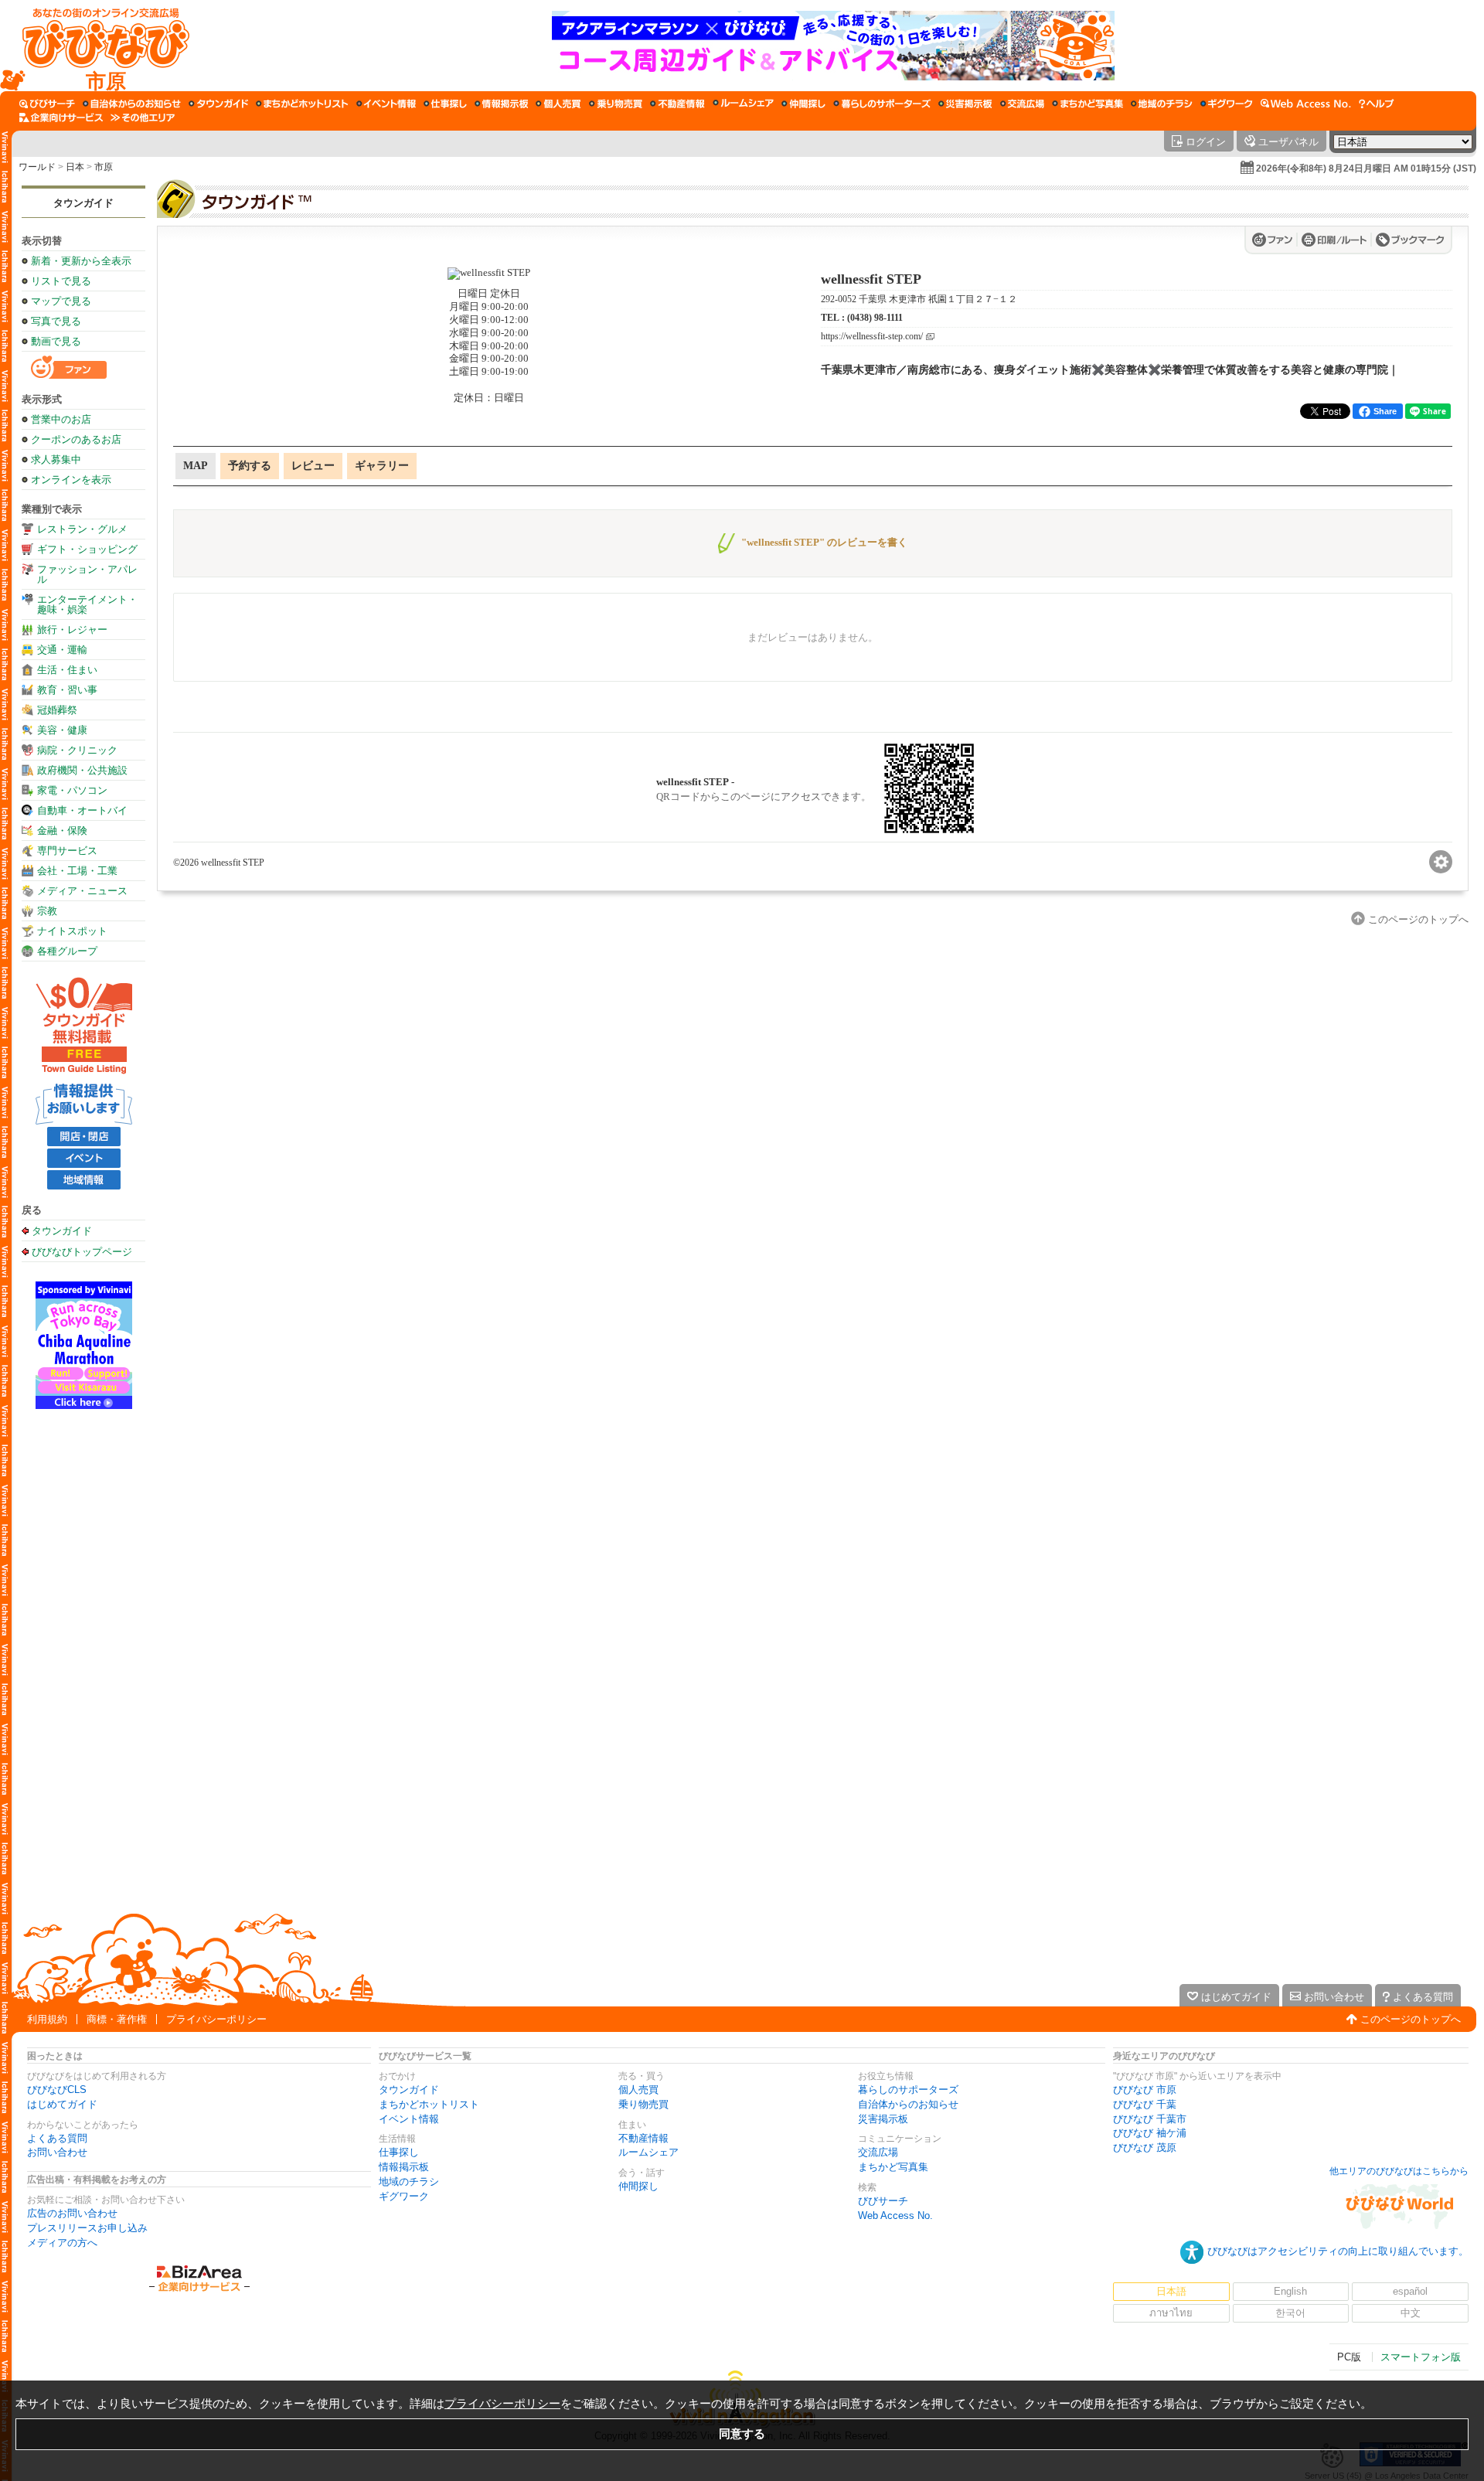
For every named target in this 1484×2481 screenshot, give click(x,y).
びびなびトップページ (82, 1251)
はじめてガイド (62, 2104)
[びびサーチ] (47, 104)
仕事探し (399, 2152)
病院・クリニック (77, 750)
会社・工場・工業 (77, 871)
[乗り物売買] (616, 104)
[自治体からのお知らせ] (132, 104)
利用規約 (47, 2019)
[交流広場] (1022, 104)
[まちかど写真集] (1087, 104)
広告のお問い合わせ (72, 2213)
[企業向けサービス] (61, 117)
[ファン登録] (1275, 240)
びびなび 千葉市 (1150, 2119)
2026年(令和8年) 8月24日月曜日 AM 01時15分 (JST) (1366, 168)
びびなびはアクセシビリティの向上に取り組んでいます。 (1338, 2251)
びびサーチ (883, 2201)
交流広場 (878, 2152)
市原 (104, 167)
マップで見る (61, 301)
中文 (1411, 2313)
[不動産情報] (677, 104)
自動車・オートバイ (82, 810)
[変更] (1441, 862)
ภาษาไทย (1171, 2313)
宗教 (47, 911)
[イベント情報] (386, 104)
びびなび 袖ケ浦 (1150, 2133)
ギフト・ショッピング (87, 549)
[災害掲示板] (965, 104)
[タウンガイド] (218, 104)
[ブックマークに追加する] (1410, 240)
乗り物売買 (643, 2104)
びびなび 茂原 (1145, 2147)
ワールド (37, 167)
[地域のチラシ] (1162, 104)
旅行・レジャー (72, 630)
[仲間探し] (803, 104)
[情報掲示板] (501, 104)
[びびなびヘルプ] (1377, 104)
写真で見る (56, 321)
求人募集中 (56, 459)
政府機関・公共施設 (82, 770)
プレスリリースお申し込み (87, 2228)
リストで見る (61, 281)
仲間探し (638, 2186)
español (1410, 2291)
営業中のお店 (61, 419)
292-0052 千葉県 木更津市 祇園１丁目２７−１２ (919, 299)
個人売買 (638, 2090)
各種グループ (67, 951)
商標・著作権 (117, 2019)
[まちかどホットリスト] (302, 104)
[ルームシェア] (743, 104)
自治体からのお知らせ (908, 2104)
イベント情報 (409, 2119)
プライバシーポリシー (216, 2019)
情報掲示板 (404, 2167)
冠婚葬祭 (57, 710)
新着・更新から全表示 (81, 261)
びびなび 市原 (1145, 2090)
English (1290, 2291)
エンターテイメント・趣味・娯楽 (87, 604)
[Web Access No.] (1306, 104)
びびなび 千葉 (1145, 2104)
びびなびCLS (57, 2090)
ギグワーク (404, 2196)
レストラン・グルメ (82, 529)
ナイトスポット (72, 931)
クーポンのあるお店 (76, 439)
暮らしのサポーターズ (908, 2090)
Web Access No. (895, 2216)
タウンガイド (83, 203)
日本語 (1171, 2291)
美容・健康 (62, 730)
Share (1385, 411)
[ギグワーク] (1227, 104)
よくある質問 (57, 2138)
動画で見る (56, 341)
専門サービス (67, 851)
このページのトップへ (1411, 2019)
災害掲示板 (883, 2119)
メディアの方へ (62, 2243)
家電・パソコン (72, 790)
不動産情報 (643, 2138)
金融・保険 (62, 830)
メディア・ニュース (82, 891)
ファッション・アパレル (87, 574)
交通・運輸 (62, 650)
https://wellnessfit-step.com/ (872, 337)
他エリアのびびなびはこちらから (1399, 2171)
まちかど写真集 (893, 2167)
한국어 (1290, 2313)
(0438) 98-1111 (875, 318)
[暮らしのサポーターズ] (882, 104)
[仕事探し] (445, 104)
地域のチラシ (409, 2182)
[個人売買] (558, 104)
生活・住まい (67, 670)
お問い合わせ (57, 2152)
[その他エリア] (143, 117)
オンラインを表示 (71, 480)
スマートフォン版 (1421, 2357)
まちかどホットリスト (429, 2104)
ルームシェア (648, 2152)
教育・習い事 (67, 690)
